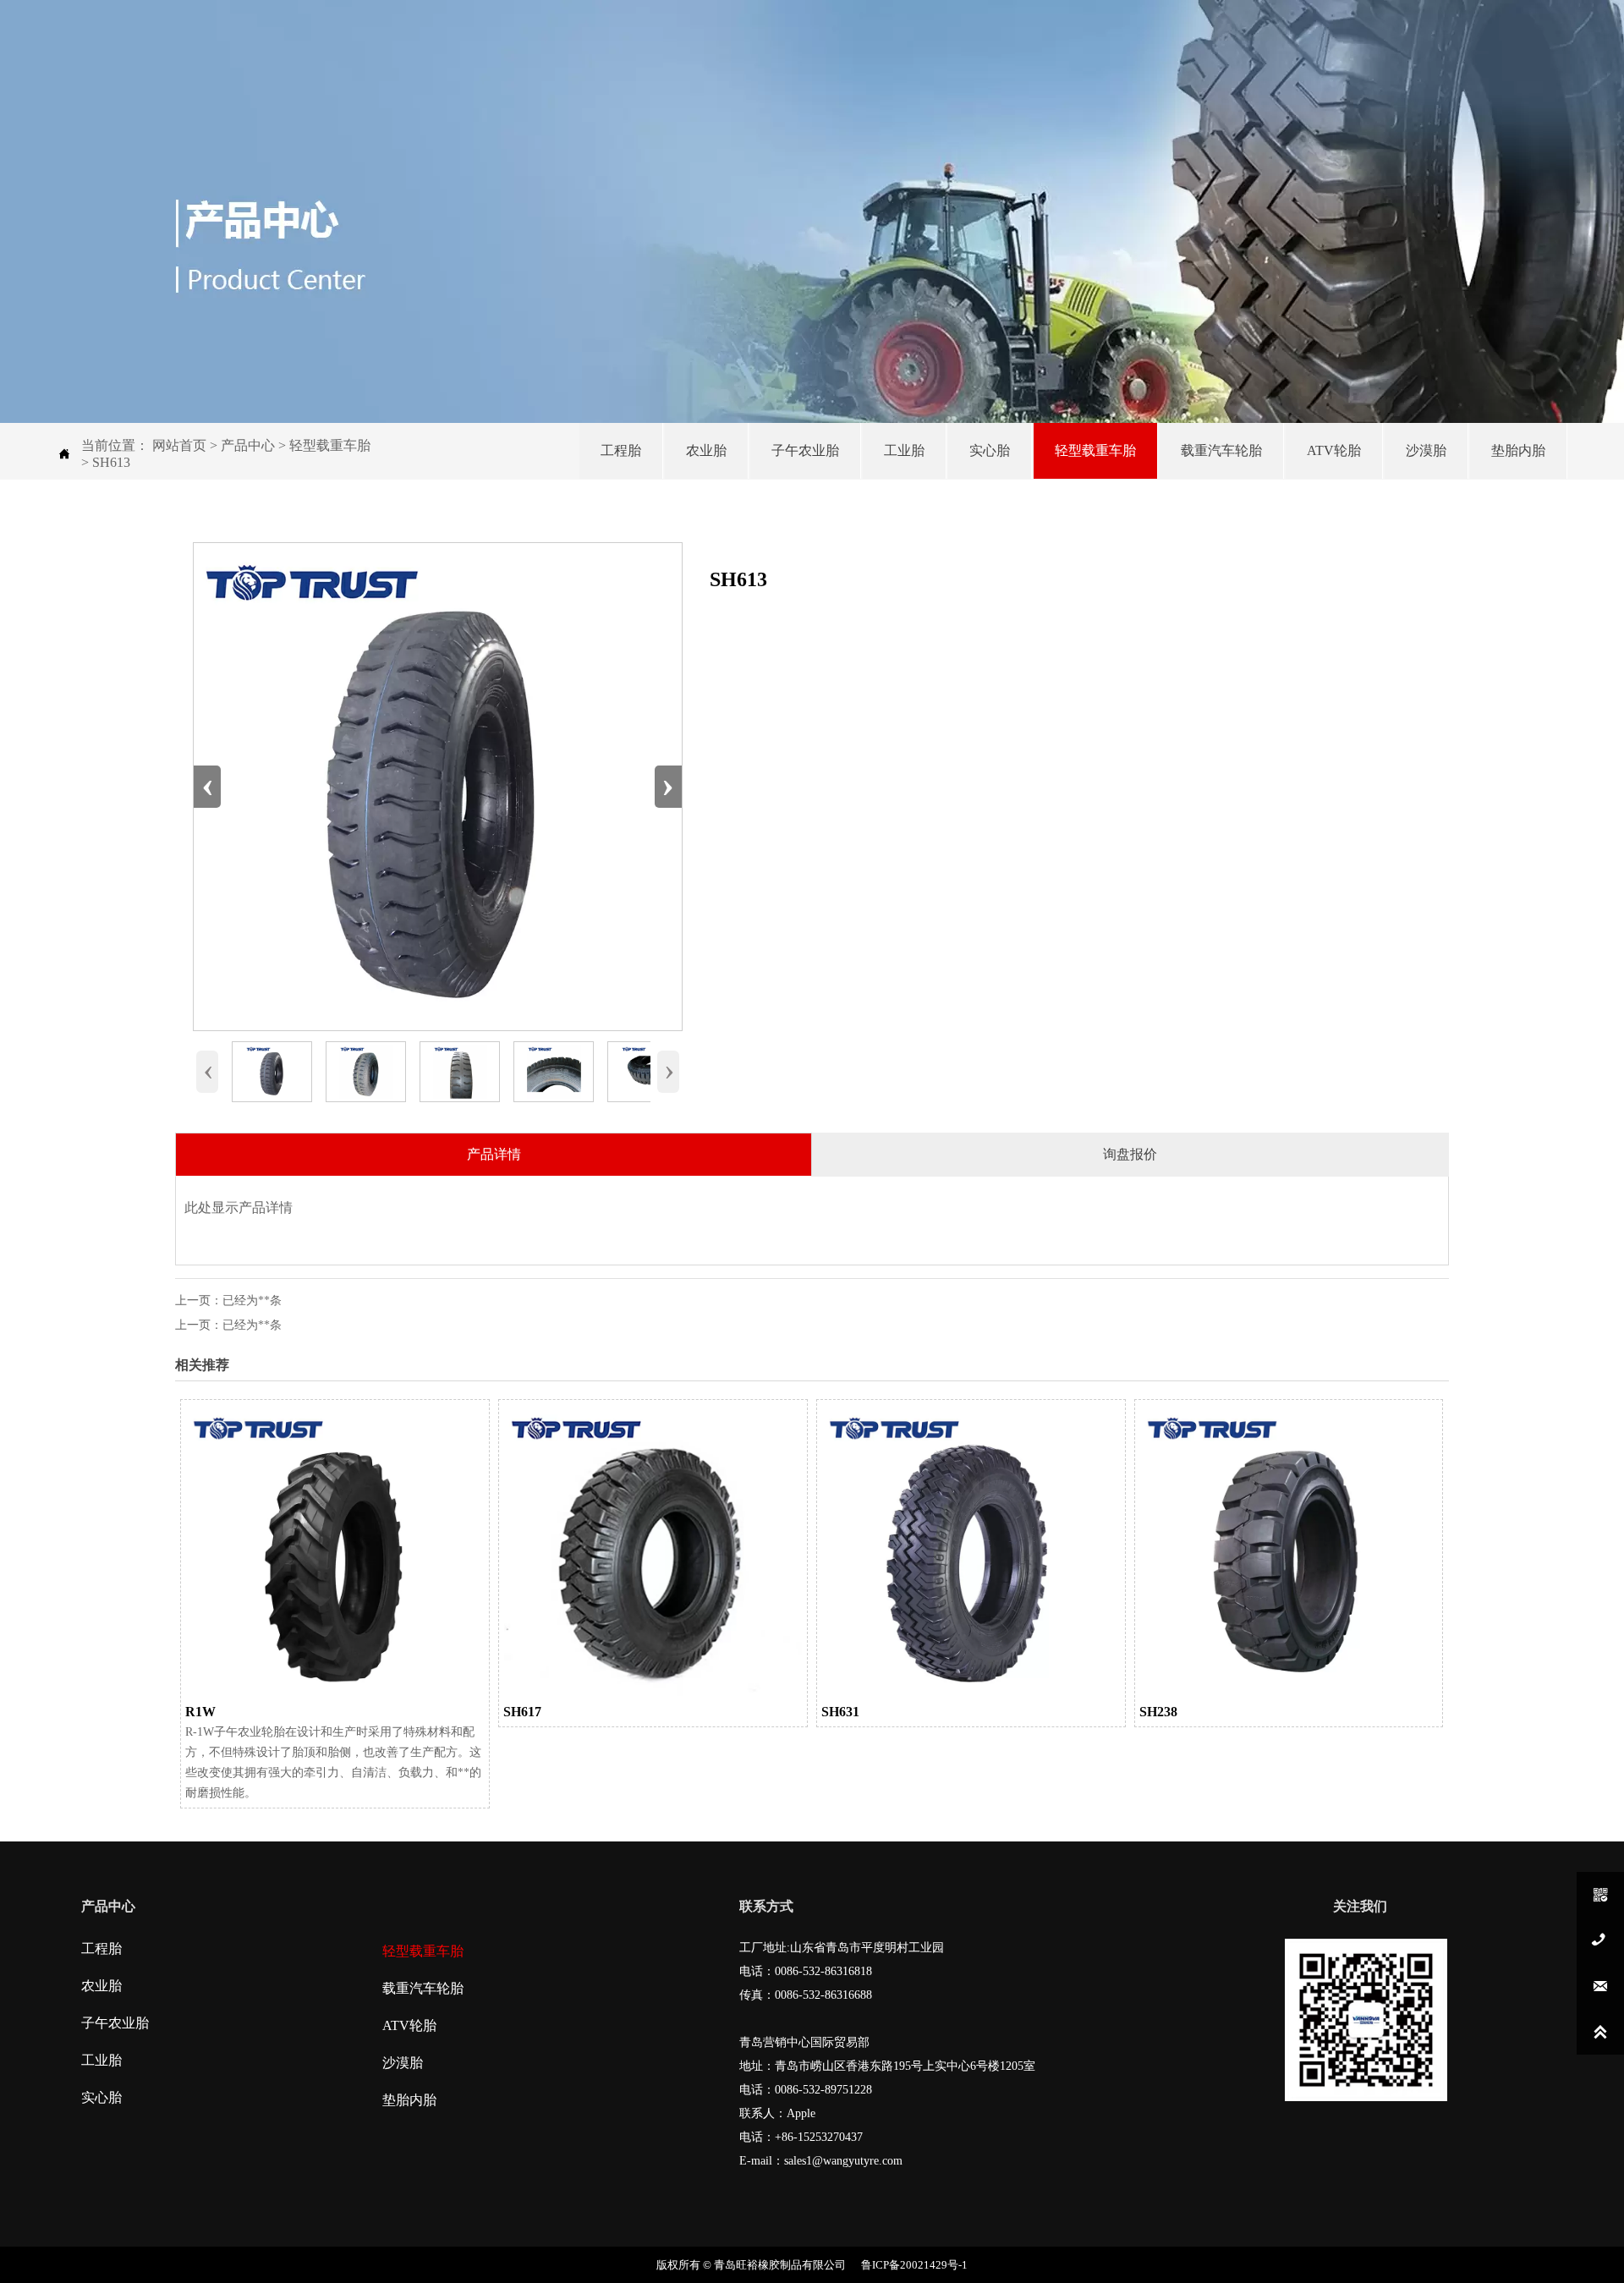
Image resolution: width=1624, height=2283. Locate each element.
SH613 (111, 462)
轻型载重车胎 (330, 445)
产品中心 (248, 445)
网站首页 (179, 445)
